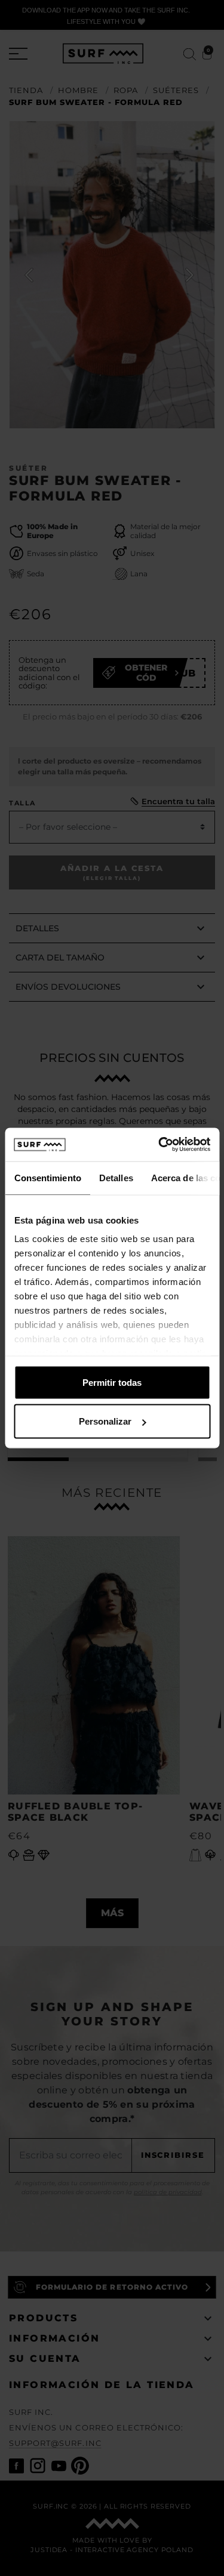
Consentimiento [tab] (47, 1177)
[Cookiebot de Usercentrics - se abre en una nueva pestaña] (159, 1145)
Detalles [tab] (116, 1177)
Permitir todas (112, 1382)
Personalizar (105, 1421)
